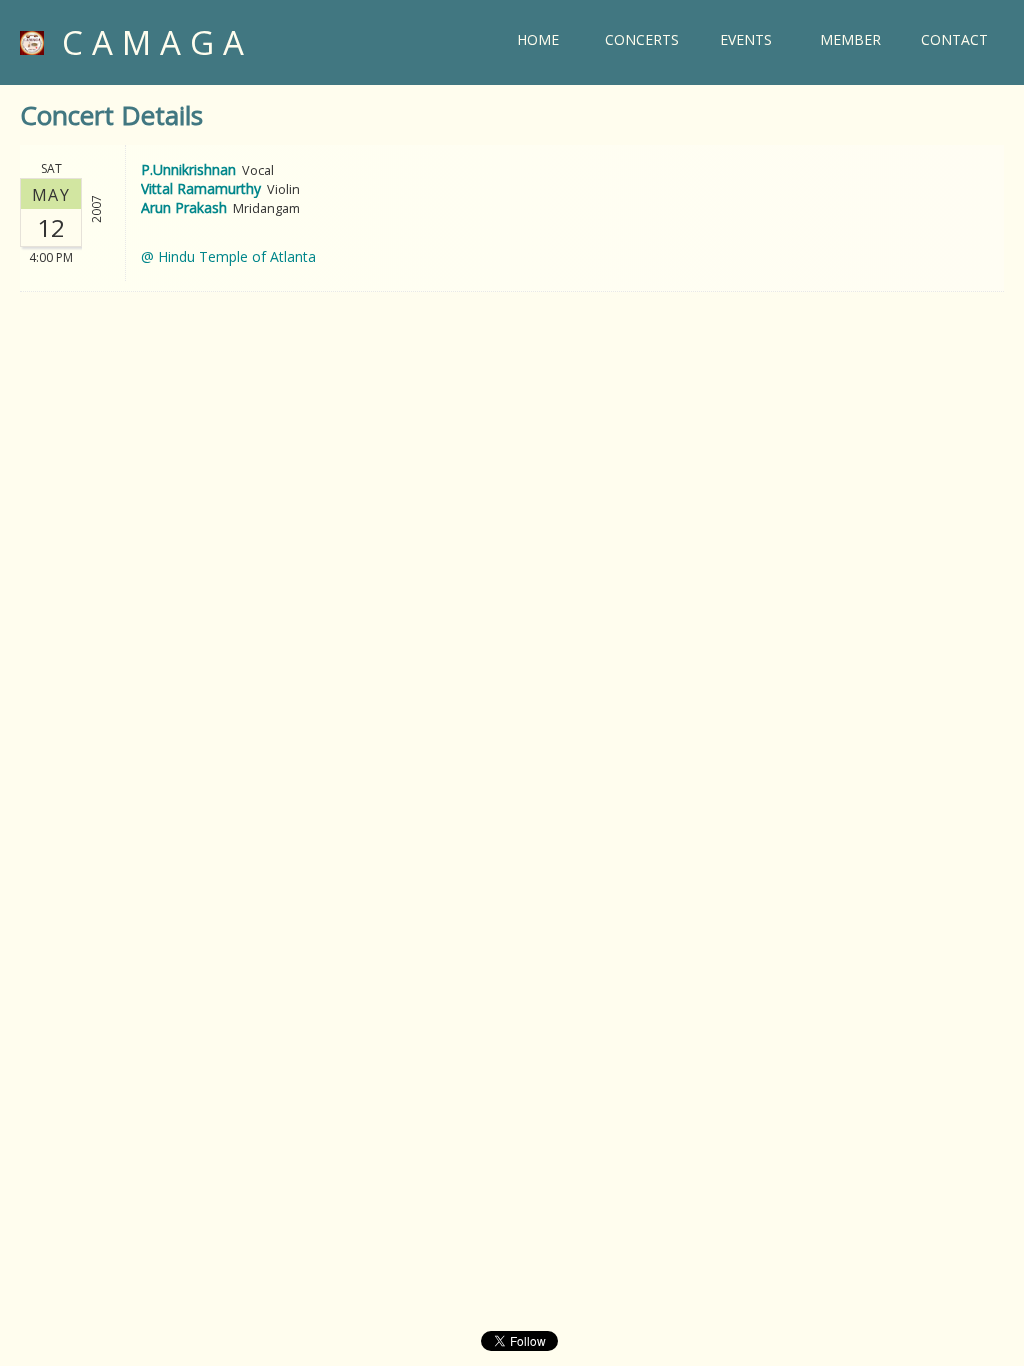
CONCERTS (642, 39)
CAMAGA (148, 42)
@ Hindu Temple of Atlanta (228, 256)
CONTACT (954, 39)
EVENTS (746, 39)
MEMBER (850, 39)
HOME (538, 39)
